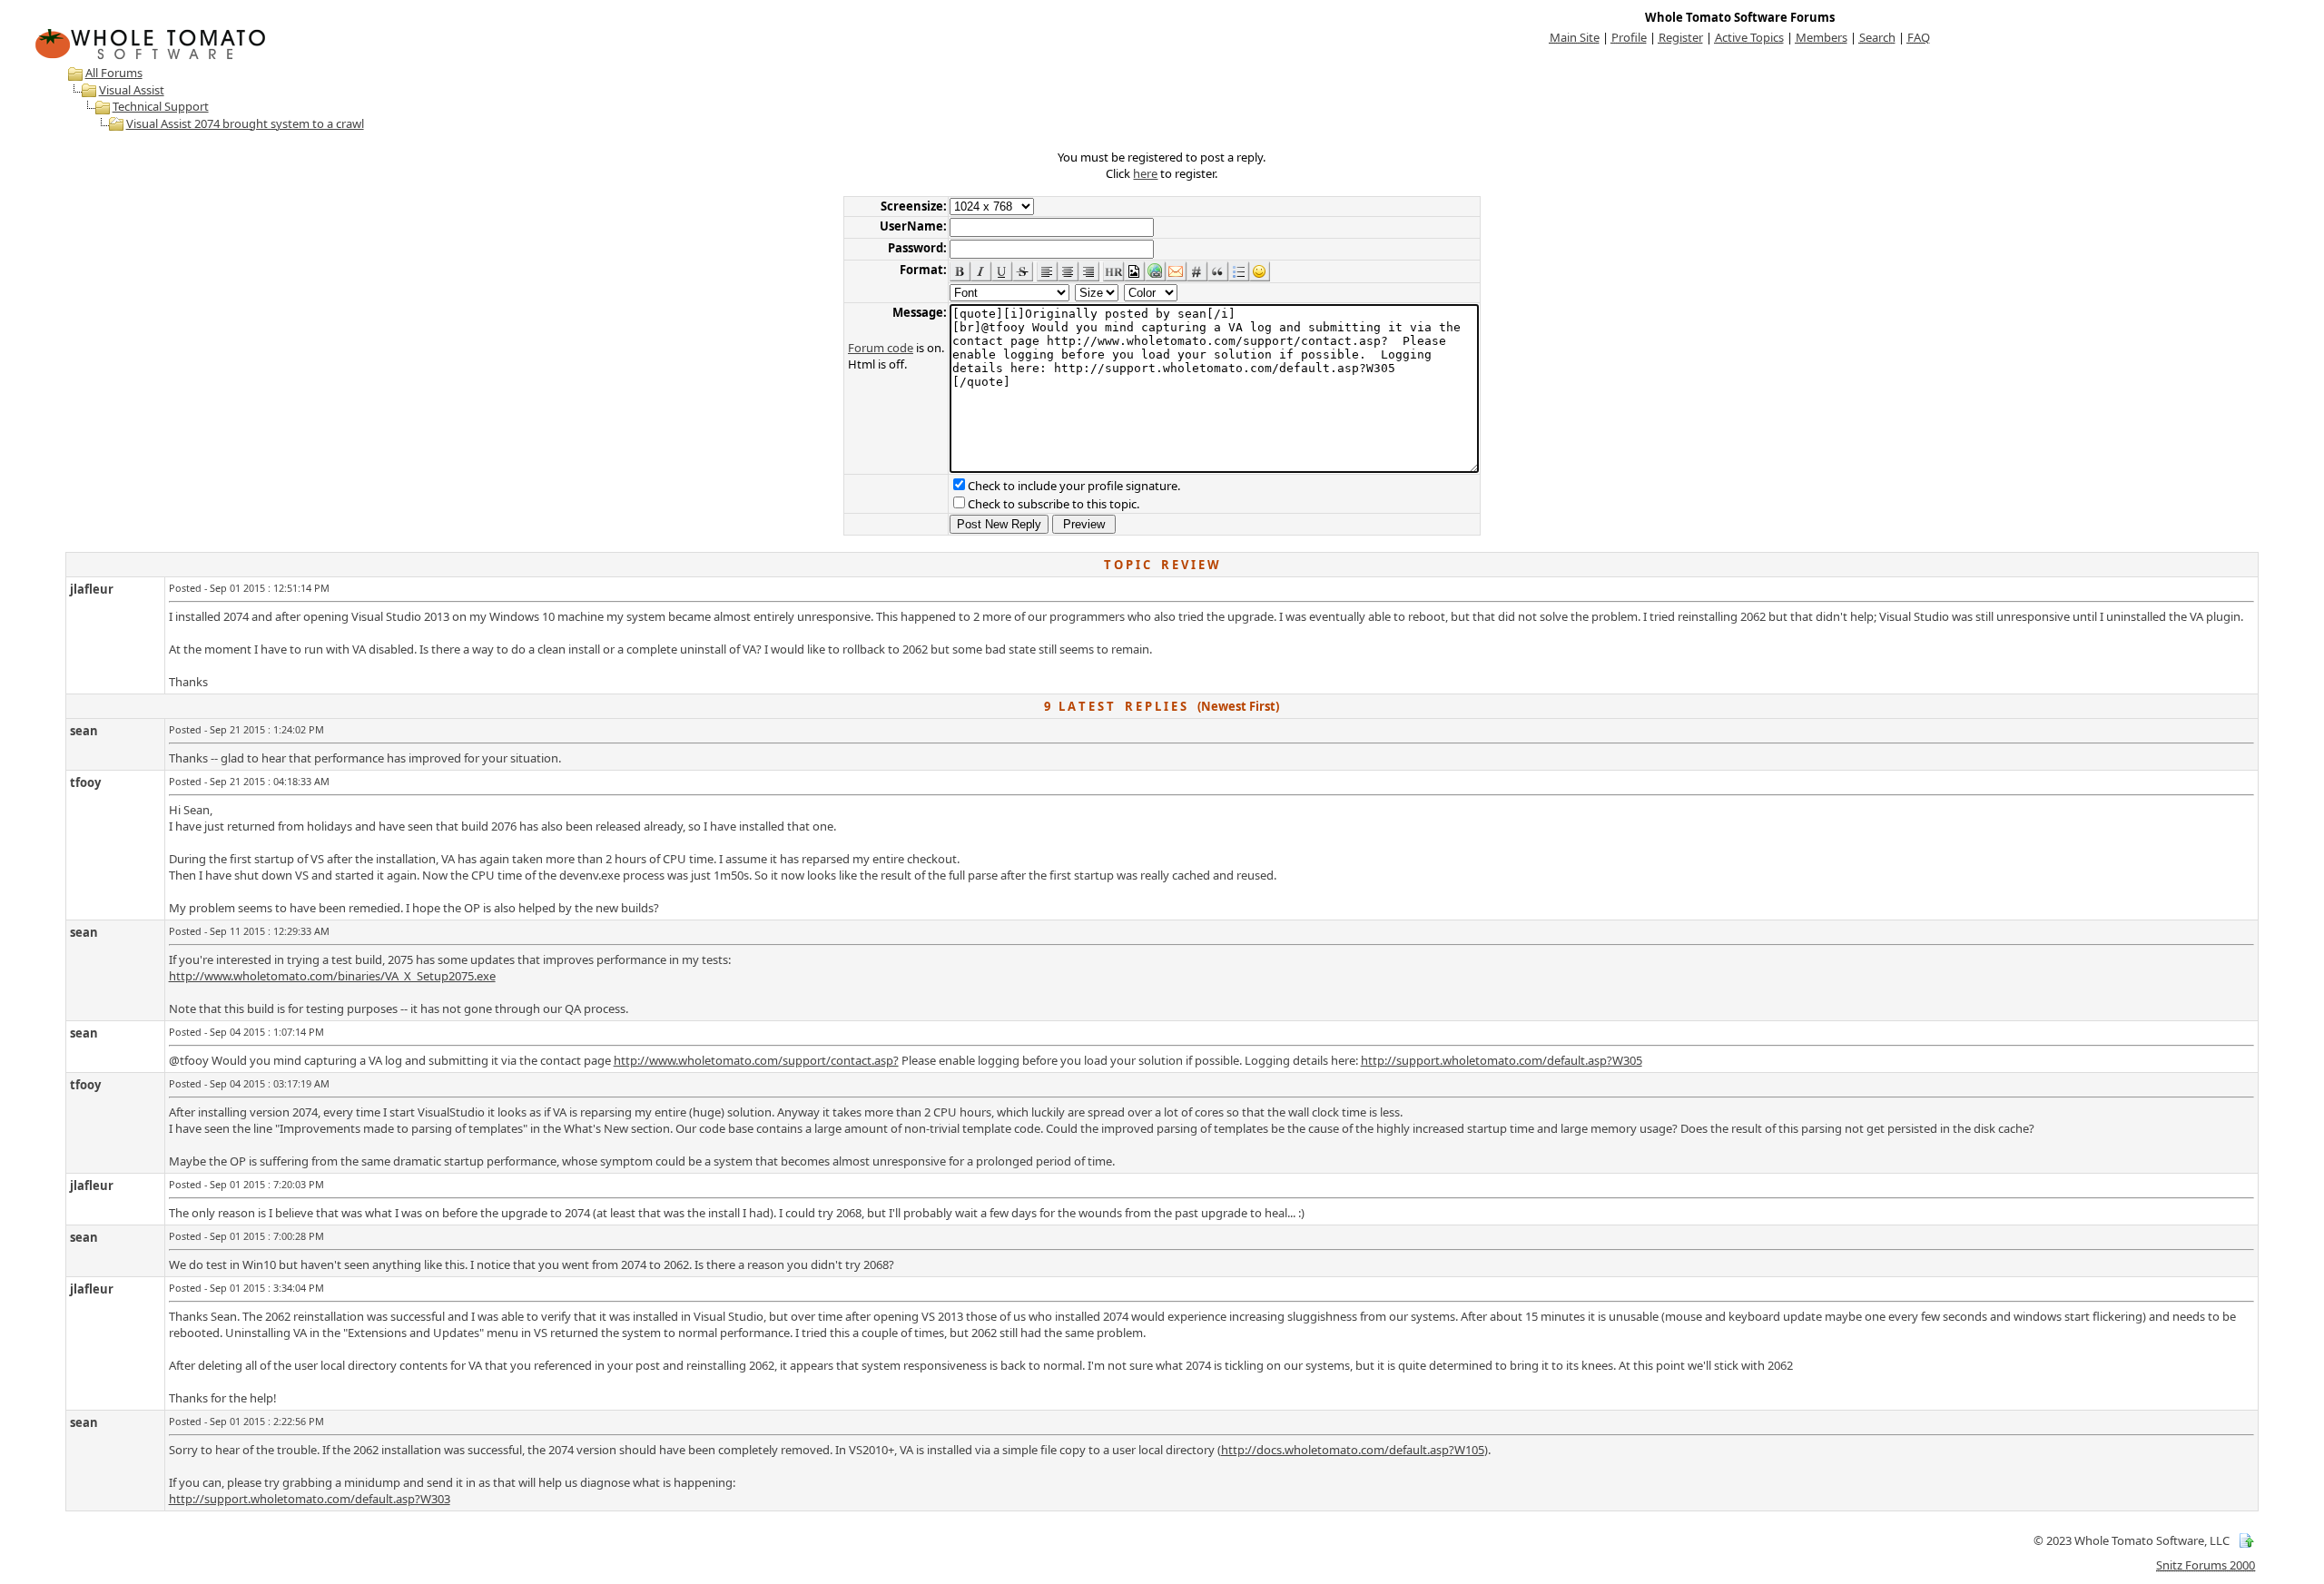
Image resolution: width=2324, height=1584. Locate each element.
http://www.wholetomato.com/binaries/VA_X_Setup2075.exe (332, 976)
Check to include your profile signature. (1074, 486)
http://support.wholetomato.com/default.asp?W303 (310, 1499)
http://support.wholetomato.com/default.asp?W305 (1502, 1060)
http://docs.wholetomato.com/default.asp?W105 (1353, 1450)
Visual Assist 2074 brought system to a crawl (245, 123)
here (1145, 173)
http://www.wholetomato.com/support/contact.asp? (756, 1060)
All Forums (114, 73)
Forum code (881, 348)
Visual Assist (132, 90)
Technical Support (161, 106)
